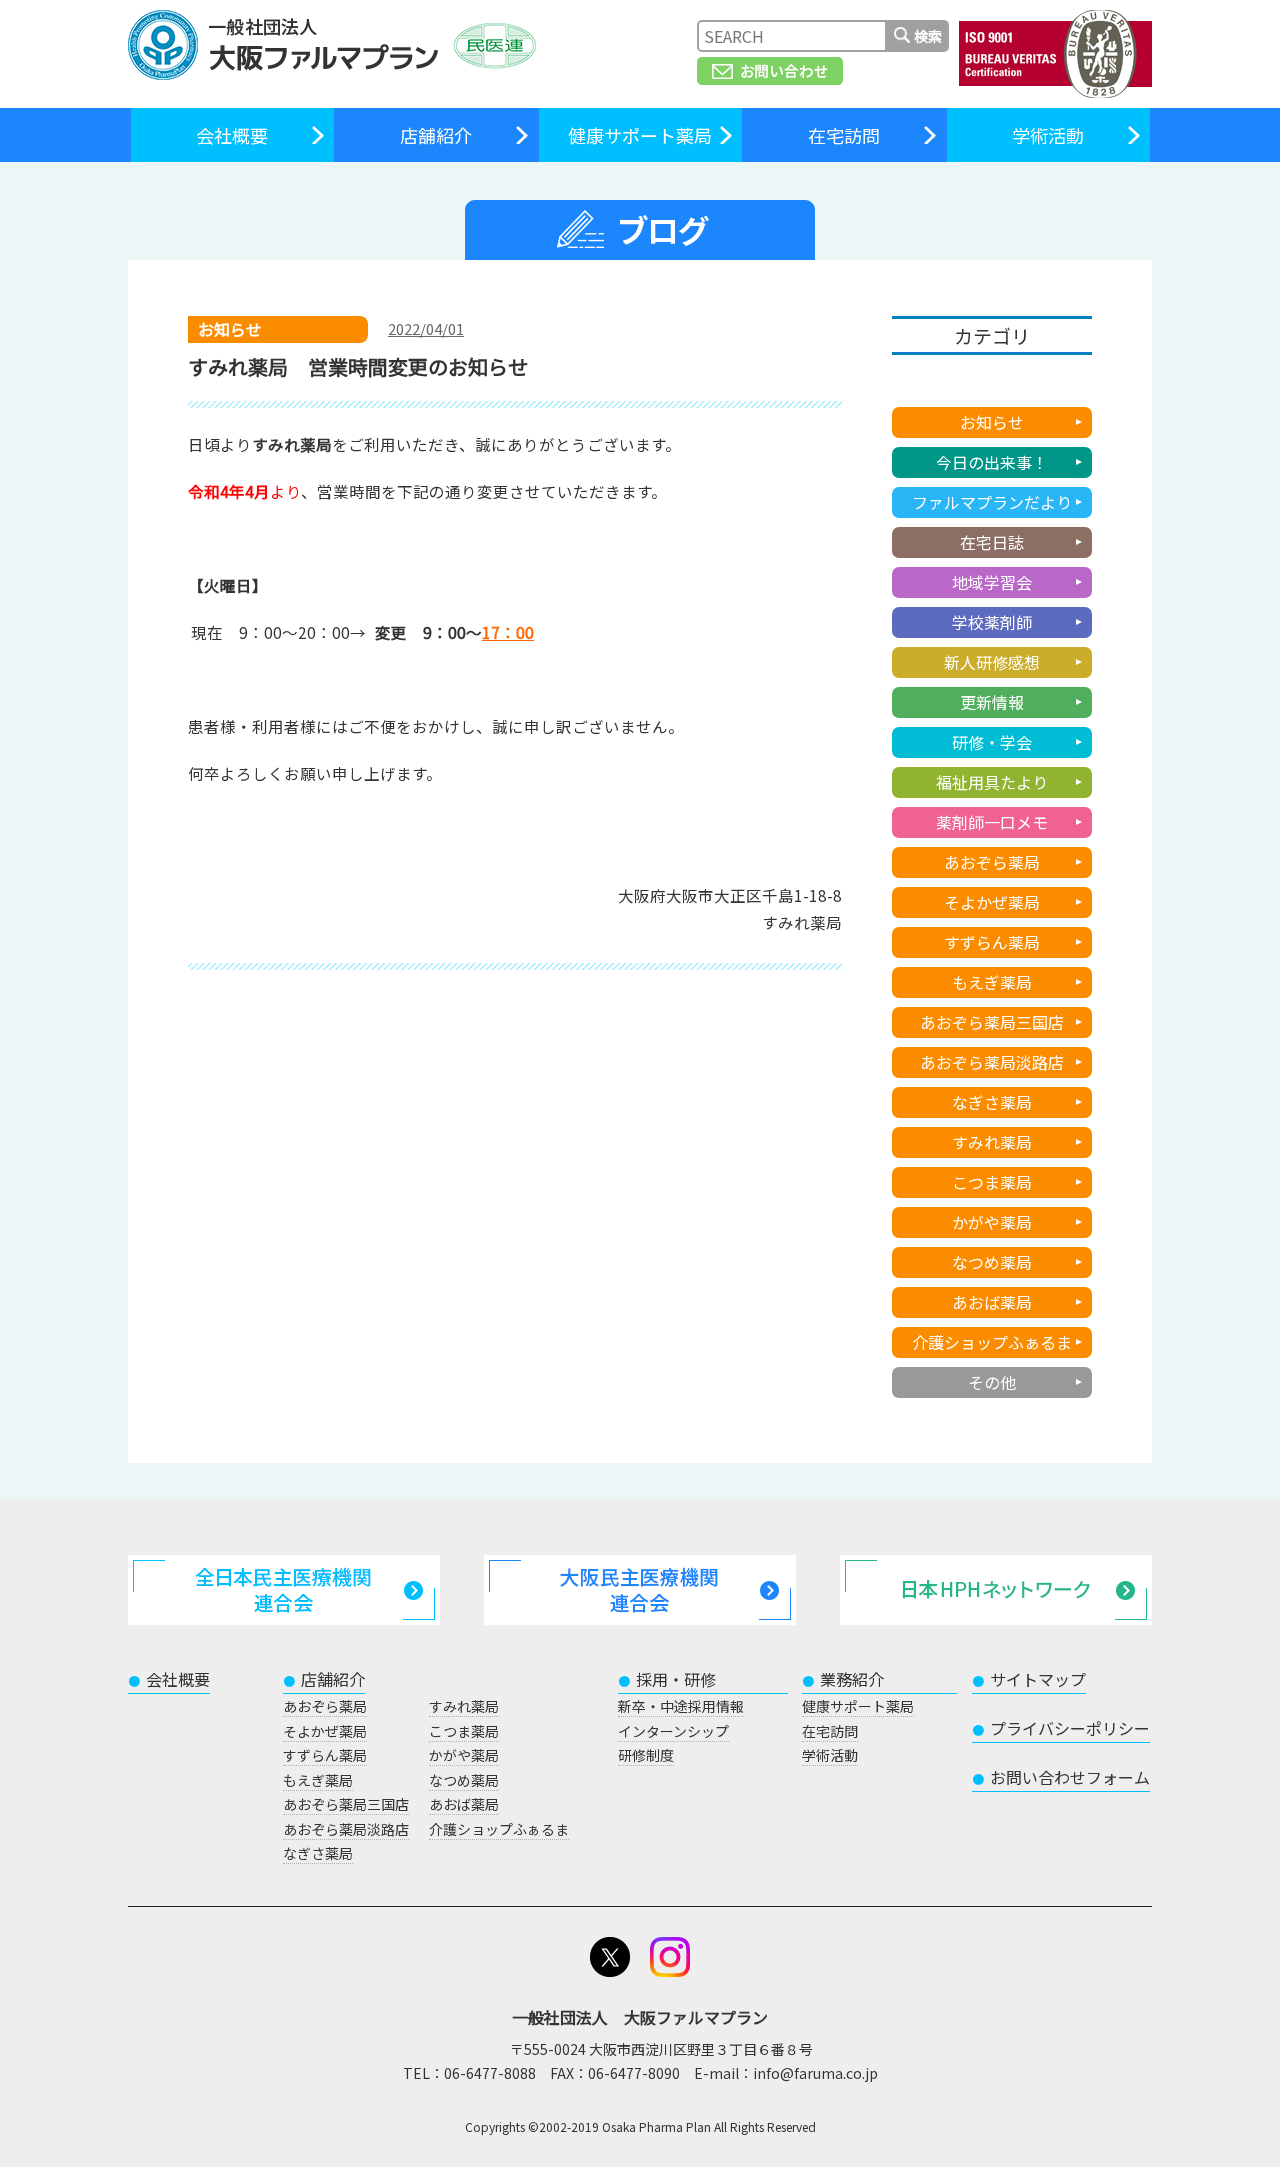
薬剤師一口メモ (992, 822)
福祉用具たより (992, 782)
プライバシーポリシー (1061, 1728)
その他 (992, 1382)
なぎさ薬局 (992, 1102)
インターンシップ (673, 1731)
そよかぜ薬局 (992, 902)
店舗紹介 (436, 135)
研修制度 (646, 1755)
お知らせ (992, 422)
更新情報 (992, 702)
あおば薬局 (992, 1302)
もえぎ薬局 (992, 982)
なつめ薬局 (992, 1262)
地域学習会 (992, 582)
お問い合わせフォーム (1061, 1777)
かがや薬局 (992, 1222)
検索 (928, 36)
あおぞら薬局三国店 (992, 1022)
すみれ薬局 (992, 1142)
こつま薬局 (992, 1182)
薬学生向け (992, 382)
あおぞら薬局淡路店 (992, 1062)
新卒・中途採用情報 (681, 1706)
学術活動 (1048, 135)
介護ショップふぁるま (992, 1342)
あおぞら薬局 (992, 862)
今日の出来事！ (992, 462)
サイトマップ (1029, 1679)
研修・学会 (992, 742)
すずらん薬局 (992, 942)
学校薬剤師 (992, 622)
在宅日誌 (992, 542)
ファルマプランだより (992, 502)
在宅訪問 (844, 135)
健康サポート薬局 (640, 135)
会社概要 (232, 135)
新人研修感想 (992, 662)
